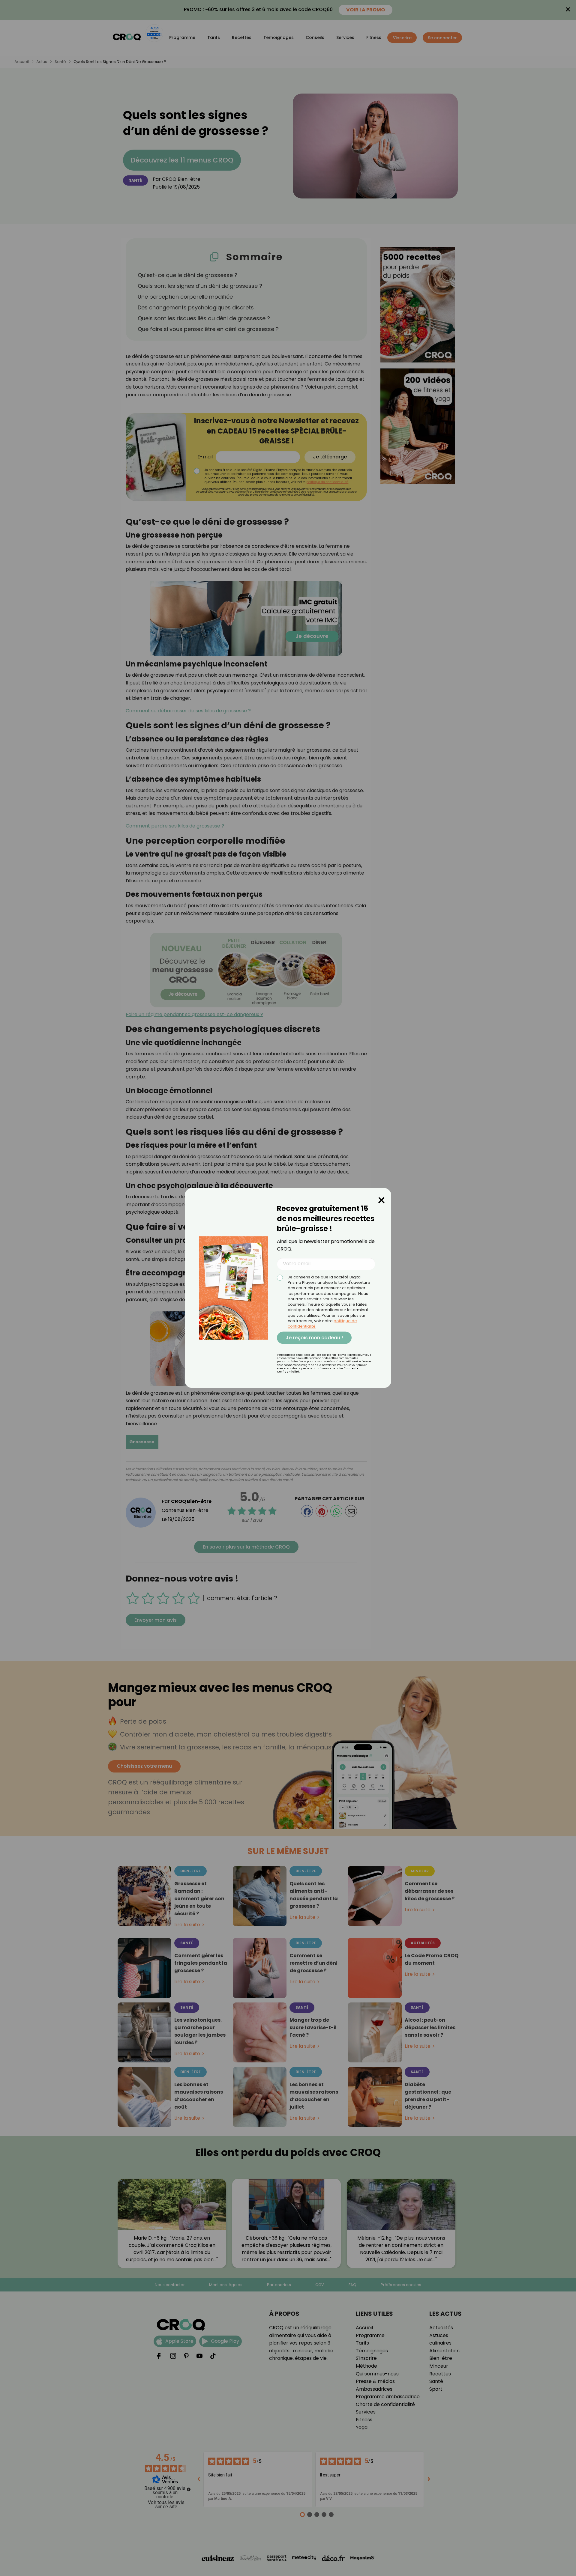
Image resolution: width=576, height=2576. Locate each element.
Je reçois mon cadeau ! (314, 1338)
